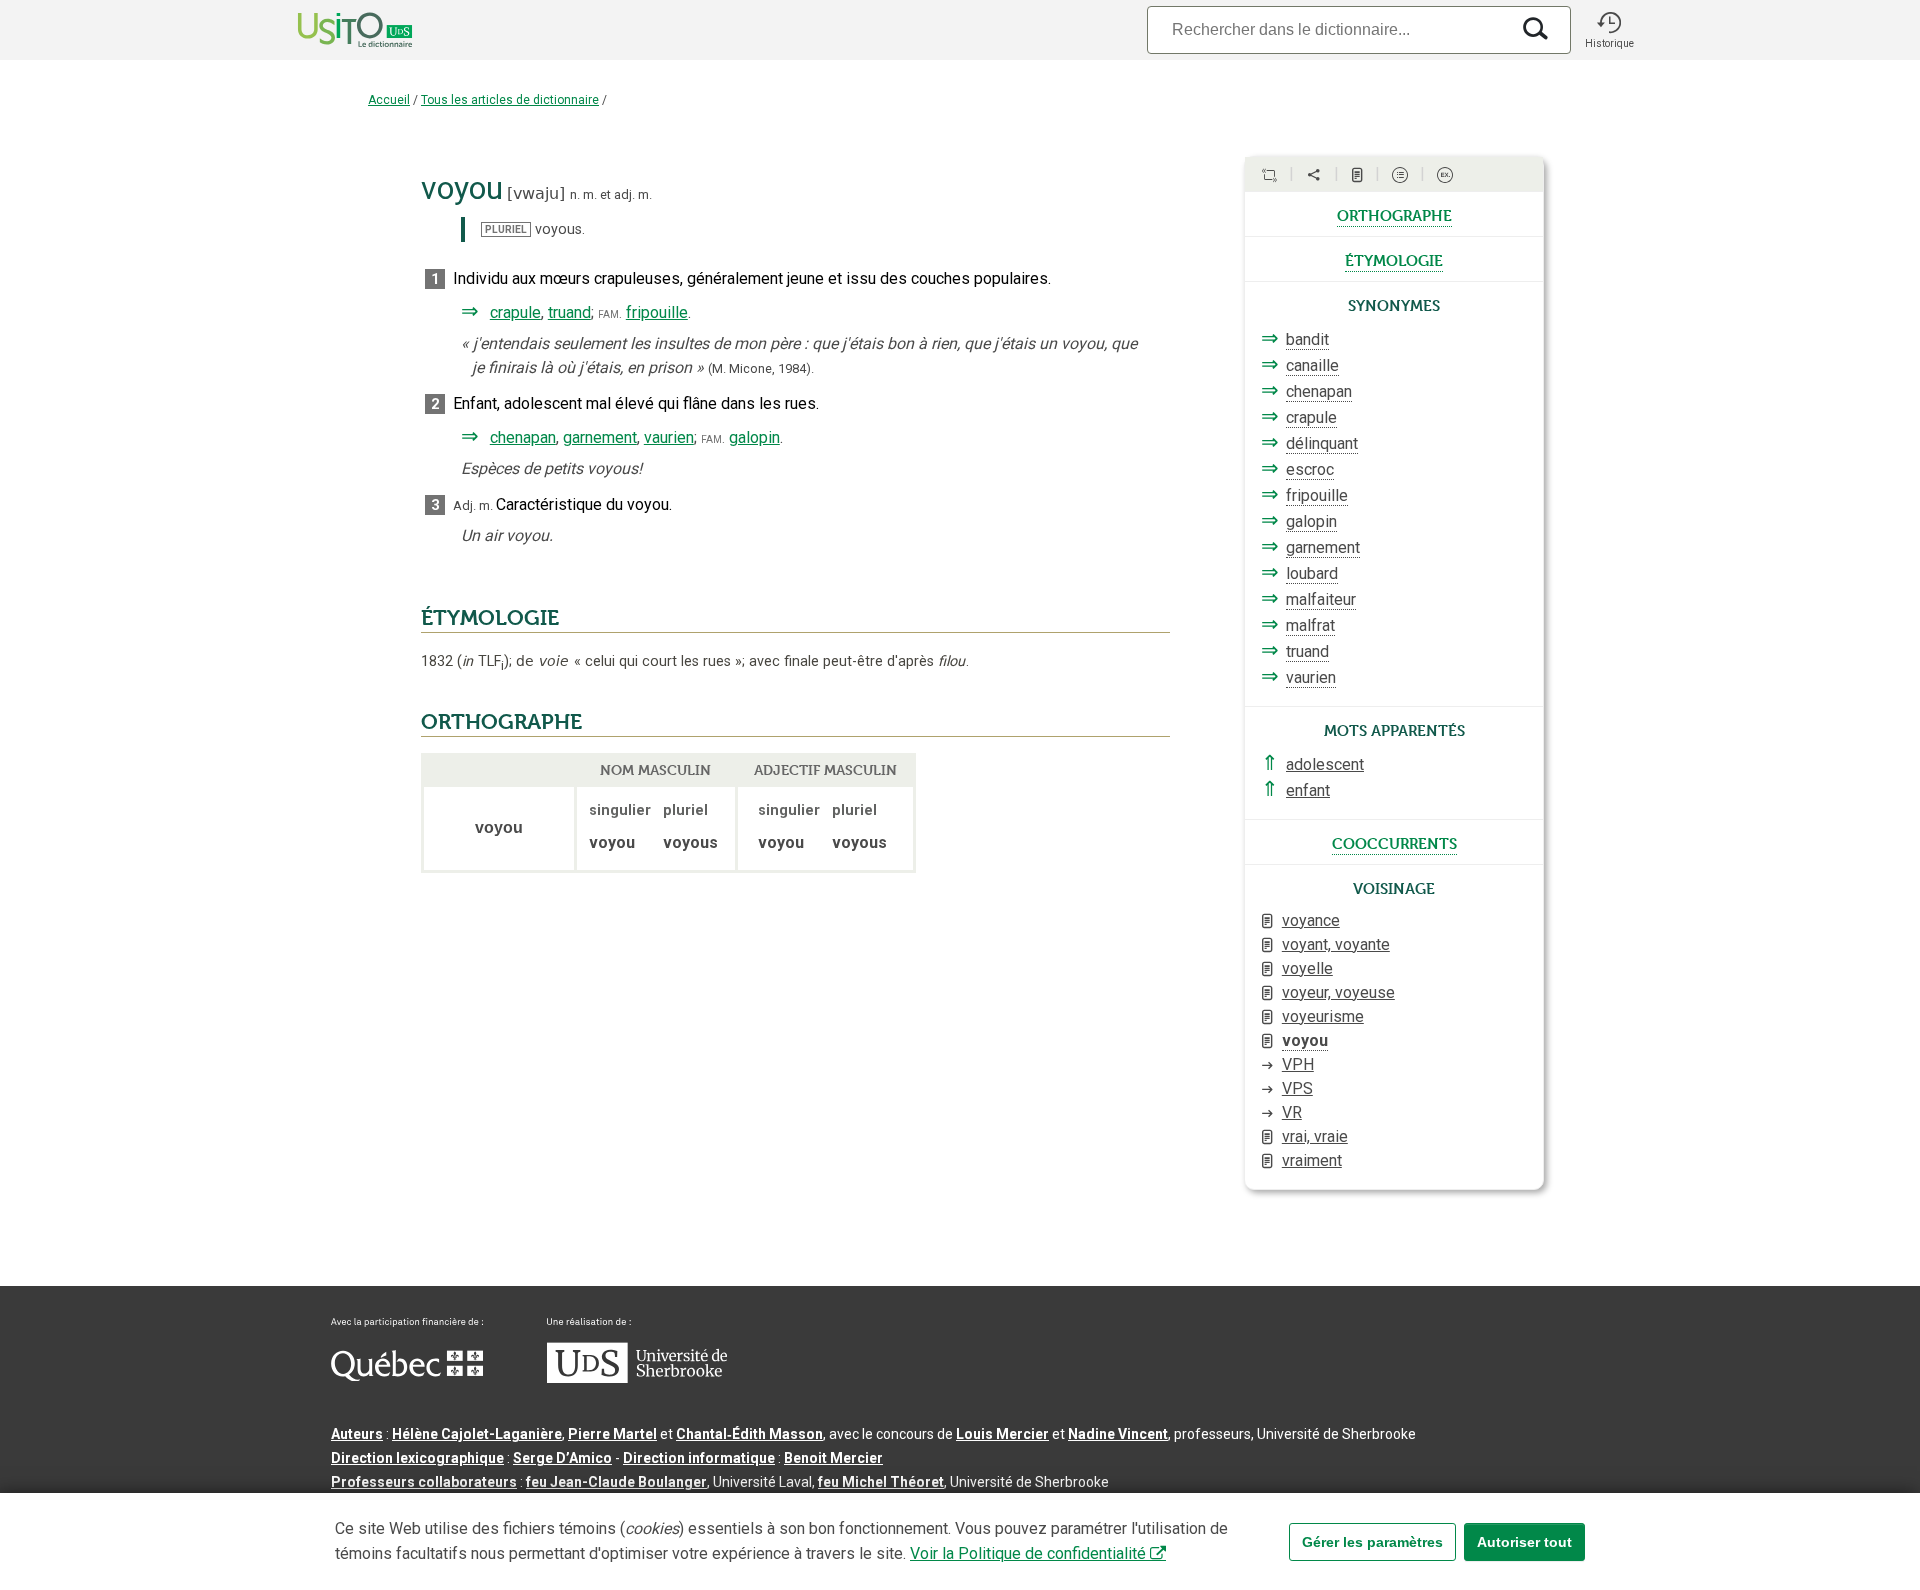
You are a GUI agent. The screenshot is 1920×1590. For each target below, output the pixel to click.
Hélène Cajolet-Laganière (477, 1434)
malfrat (1310, 625)
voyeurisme (1323, 1016)
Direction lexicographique (417, 1458)
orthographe (1394, 214)
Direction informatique (699, 1458)
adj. (624, 194)
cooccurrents (1394, 842)
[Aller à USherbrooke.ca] (637, 1378)
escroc (1310, 469)
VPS (1297, 1088)
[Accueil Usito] (333, 30)
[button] (1609, 30)
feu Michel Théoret (881, 1482)
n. (575, 194)
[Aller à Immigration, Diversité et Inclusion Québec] (407, 1376)
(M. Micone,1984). (761, 368)
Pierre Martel (612, 1434)
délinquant (1322, 443)
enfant (1308, 790)
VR (1292, 1112)
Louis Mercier (1002, 1434)
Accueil (389, 100)
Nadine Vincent (1118, 1434)
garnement (600, 437)
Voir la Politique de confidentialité (1028, 1553)
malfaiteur (1321, 599)
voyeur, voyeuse (1338, 992)
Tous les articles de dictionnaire (510, 100)
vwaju (536, 193)
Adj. (464, 505)
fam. (610, 313)
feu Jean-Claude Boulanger (616, 1482)
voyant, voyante (1336, 944)
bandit (1307, 339)
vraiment (1312, 1160)
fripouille (657, 312)
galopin (754, 437)
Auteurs (357, 1434)
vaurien (669, 437)
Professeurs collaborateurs (424, 1482)
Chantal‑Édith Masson (749, 1434)
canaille (1312, 365)
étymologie (1394, 259)
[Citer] (1269, 175)
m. (590, 194)
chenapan (523, 437)
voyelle (1307, 968)
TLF (483, 661)
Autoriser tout (1524, 1542)
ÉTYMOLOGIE (490, 618)
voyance (1311, 920)
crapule (515, 312)
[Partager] (1314, 175)
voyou (1305, 1040)
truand (569, 312)
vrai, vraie (1315, 1136)
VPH (1298, 1064)
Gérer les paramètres (1372, 1542)
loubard (1312, 573)
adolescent (1325, 764)
